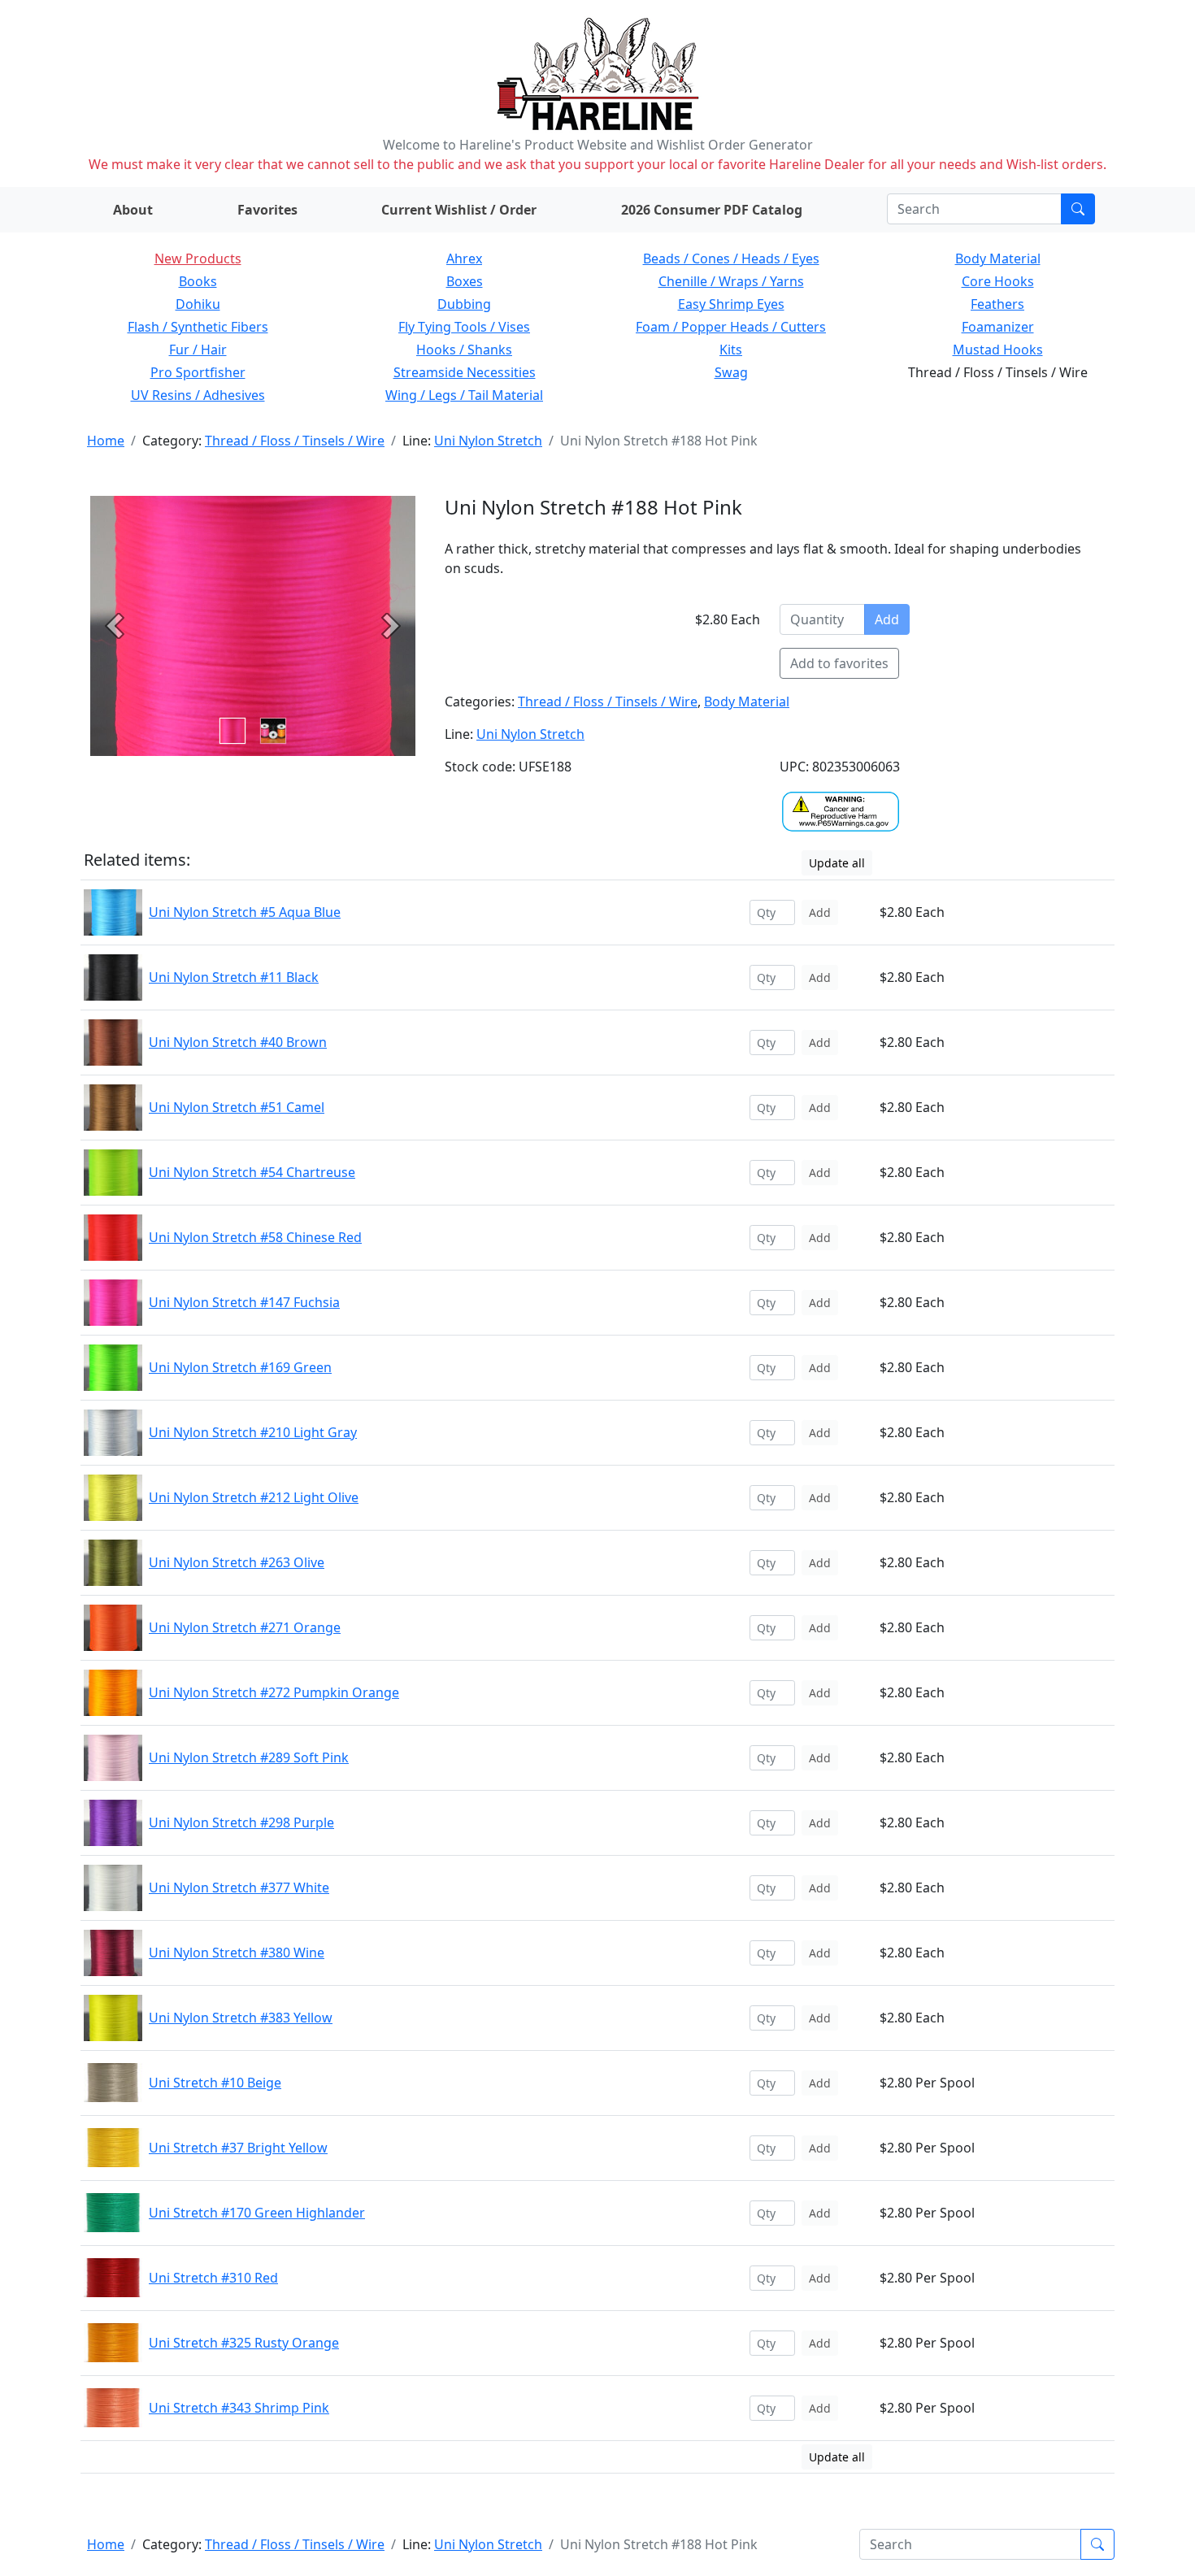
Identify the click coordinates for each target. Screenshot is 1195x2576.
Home (106, 441)
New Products (198, 258)
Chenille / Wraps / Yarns (731, 281)
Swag (731, 372)
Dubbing (464, 304)
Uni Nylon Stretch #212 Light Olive (254, 1497)
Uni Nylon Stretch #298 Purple (241, 1822)
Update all (837, 863)
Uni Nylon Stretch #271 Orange (245, 1627)
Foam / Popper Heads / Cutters (731, 327)
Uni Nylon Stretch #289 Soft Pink (249, 1757)
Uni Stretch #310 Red (213, 2278)
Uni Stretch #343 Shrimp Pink (239, 2408)
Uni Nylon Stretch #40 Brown (238, 1042)
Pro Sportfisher (198, 372)
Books (198, 281)
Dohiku (198, 304)
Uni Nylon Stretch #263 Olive (237, 1562)
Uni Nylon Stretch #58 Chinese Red (255, 1237)
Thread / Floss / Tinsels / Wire (295, 441)
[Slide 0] (232, 731)
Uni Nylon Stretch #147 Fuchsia (244, 1302)
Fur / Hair (198, 350)
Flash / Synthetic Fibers (198, 327)
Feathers (997, 304)
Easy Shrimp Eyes (731, 304)
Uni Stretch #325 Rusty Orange (244, 2343)
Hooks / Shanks (464, 350)
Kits (731, 350)
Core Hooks (998, 281)
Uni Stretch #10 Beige (215, 2083)
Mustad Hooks (998, 350)
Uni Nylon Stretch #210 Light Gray (253, 1432)
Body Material (998, 258)
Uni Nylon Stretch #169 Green (240, 1367)
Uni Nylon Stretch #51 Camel (237, 1107)
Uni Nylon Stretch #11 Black (234, 977)
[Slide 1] (273, 731)
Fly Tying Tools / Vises (464, 327)
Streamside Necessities (465, 372)
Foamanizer (998, 327)
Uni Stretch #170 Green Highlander (257, 2213)
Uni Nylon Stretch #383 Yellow (241, 2018)
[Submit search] (1078, 209)
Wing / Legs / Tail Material (464, 395)
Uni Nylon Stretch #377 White (239, 1887)
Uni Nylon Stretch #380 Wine (237, 1953)
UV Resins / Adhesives (198, 395)
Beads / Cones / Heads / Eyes (731, 258)
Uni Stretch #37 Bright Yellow (238, 2148)
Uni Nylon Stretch (488, 441)
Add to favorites (839, 663)
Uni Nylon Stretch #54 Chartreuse (252, 1172)
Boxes (465, 281)
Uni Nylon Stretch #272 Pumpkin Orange (274, 1692)
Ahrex (464, 258)
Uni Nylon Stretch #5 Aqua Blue (245, 912)
